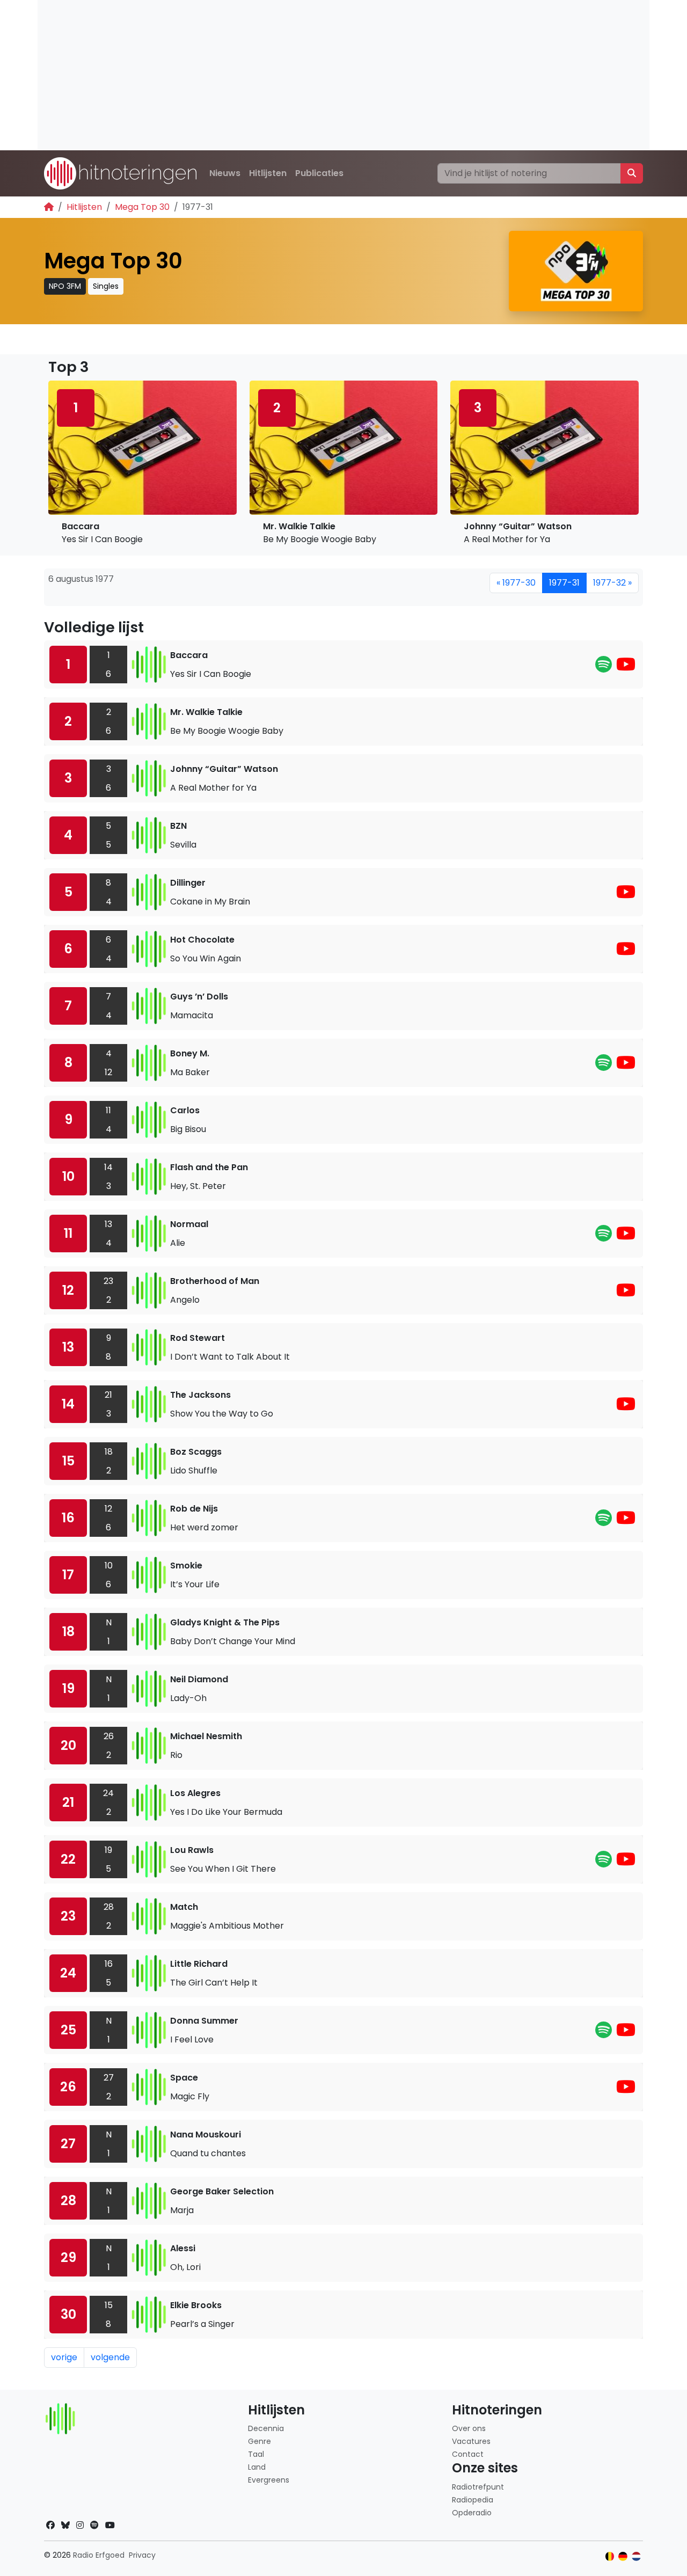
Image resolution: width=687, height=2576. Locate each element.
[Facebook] (50, 2525)
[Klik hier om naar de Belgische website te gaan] (610, 2556)
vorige (64, 2357)
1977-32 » (612, 583)
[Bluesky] (65, 2525)
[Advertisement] (343, 75)
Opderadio (472, 2513)
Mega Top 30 (142, 207)
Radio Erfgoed (99, 2555)
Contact (468, 2454)
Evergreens (269, 2480)
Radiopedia (473, 2500)
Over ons (469, 2428)
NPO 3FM (65, 286)
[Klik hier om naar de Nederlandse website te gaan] (636, 2556)
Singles (106, 286)
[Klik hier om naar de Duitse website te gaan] (623, 2556)
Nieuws (225, 173)
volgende (110, 2357)
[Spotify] (604, 667)
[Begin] (49, 207)
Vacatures (471, 2441)
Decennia (266, 2428)
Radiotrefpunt (478, 2487)
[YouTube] (626, 667)
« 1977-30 (516, 583)
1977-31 (564, 583)
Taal (256, 2454)
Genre (260, 2441)
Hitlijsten (268, 173)
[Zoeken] (632, 173)
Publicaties (319, 173)
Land (257, 2467)
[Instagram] (80, 2525)
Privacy (142, 2555)
